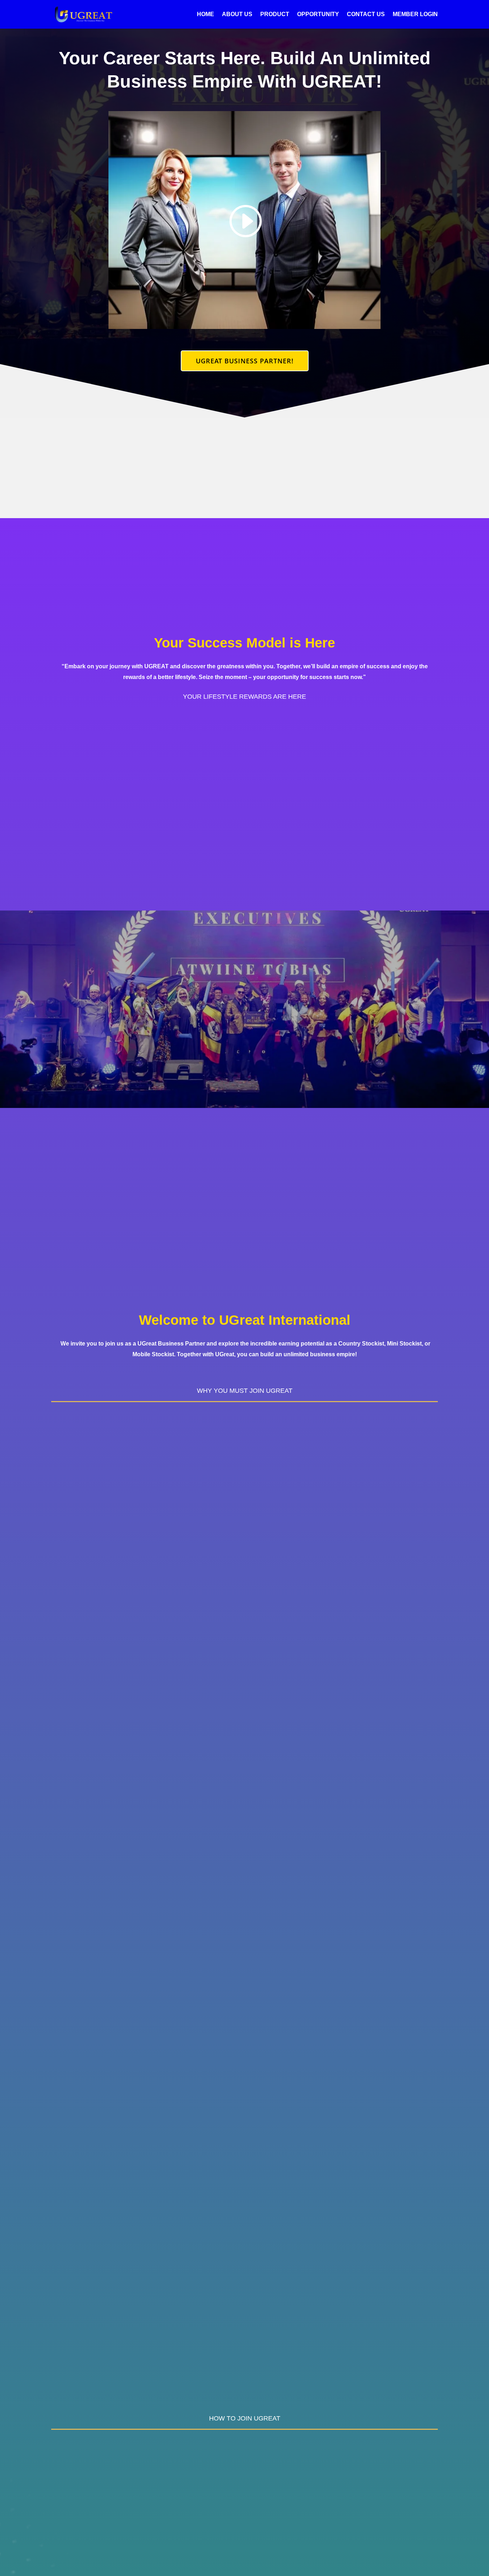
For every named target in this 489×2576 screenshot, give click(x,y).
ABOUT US (237, 15)
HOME (205, 15)
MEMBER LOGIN (415, 15)
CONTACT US (366, 15)
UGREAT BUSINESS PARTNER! (245, 361)
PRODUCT (275, 15)
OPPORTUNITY (318, 15)
